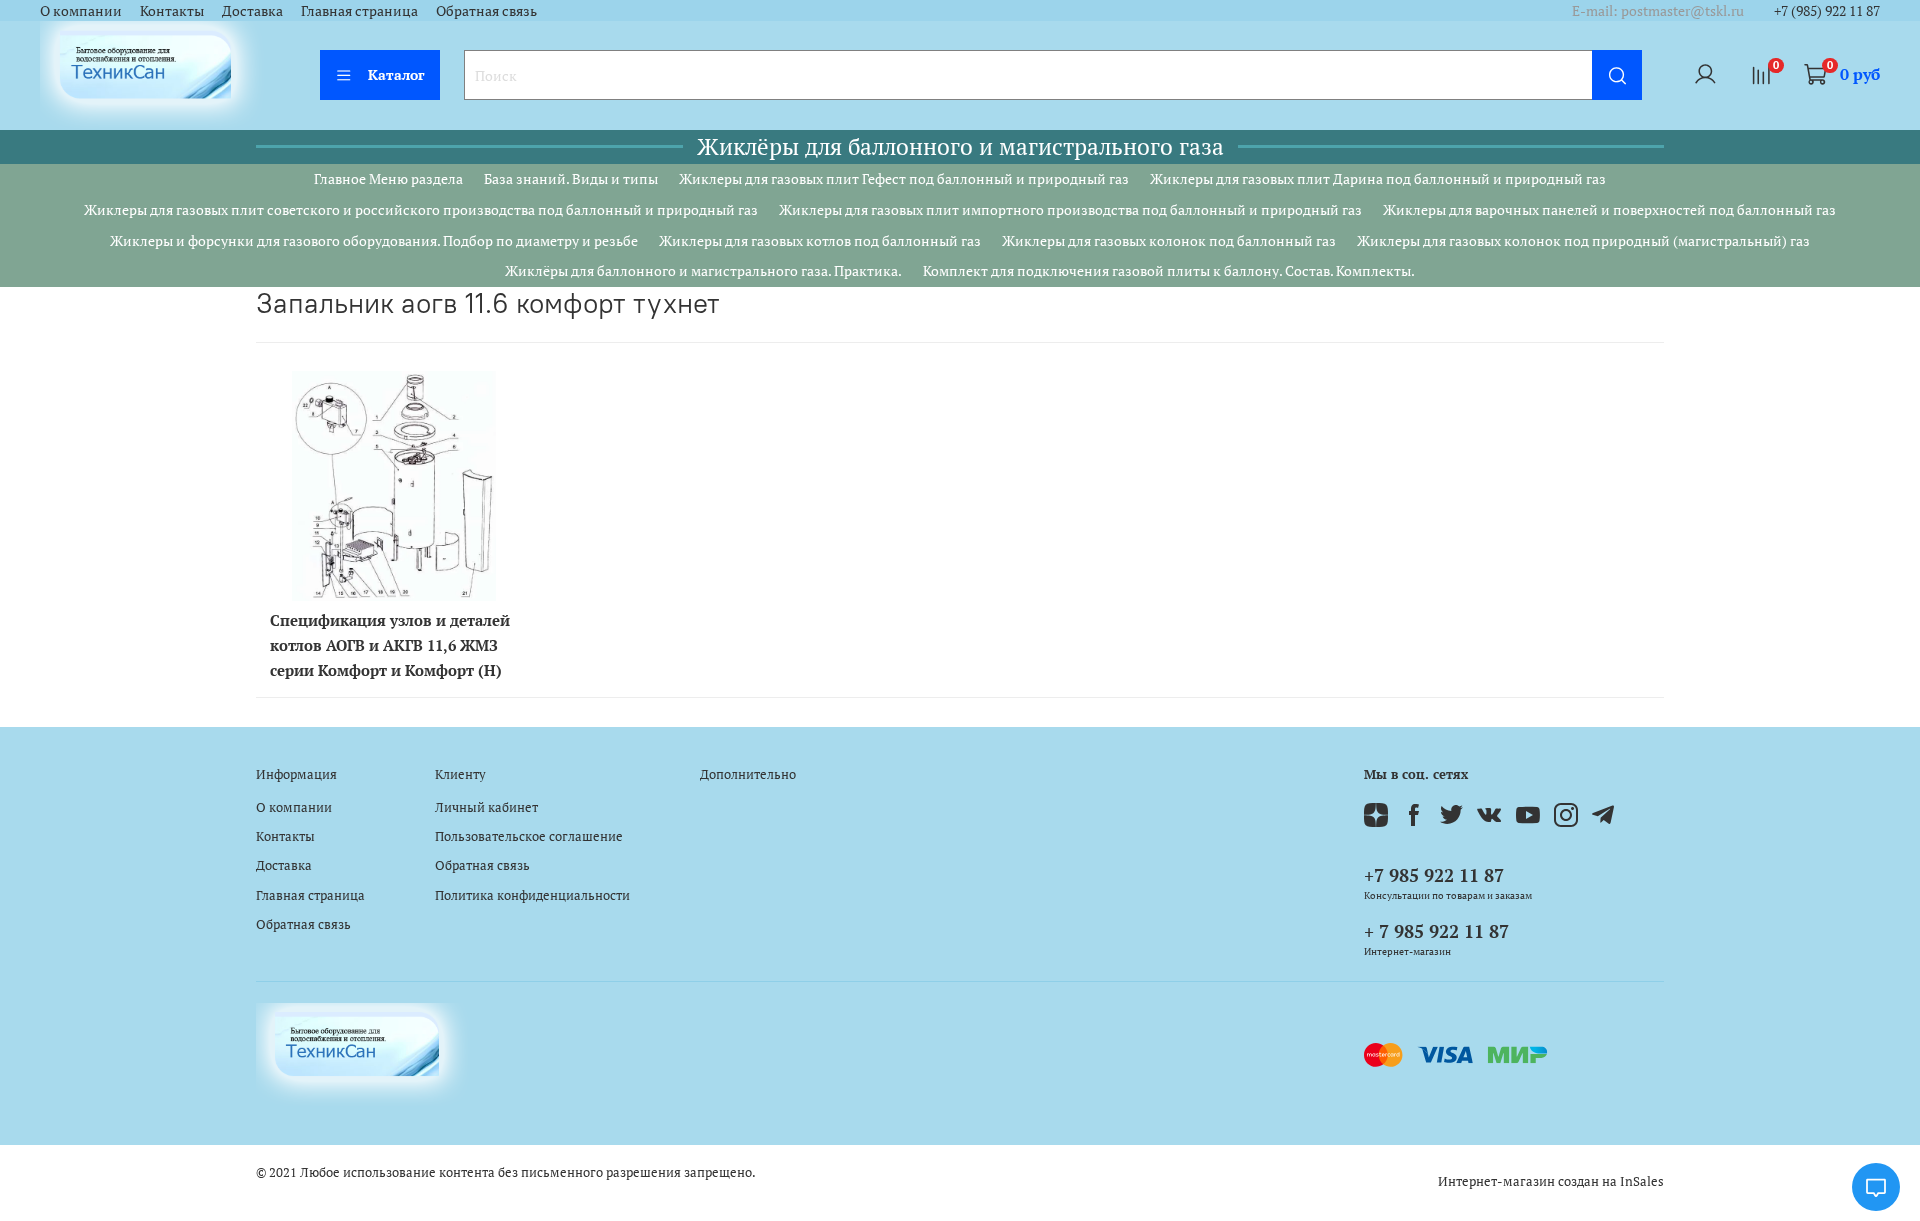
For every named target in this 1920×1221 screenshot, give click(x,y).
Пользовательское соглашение (529, 836)
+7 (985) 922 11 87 (1827, 10)
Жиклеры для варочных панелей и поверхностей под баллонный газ (1609, 209)
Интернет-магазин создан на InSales (1551, 1181)
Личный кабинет (486, 807)
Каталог (396, 74)
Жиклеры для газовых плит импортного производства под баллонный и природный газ (1070, 209)
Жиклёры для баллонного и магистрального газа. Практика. (703, 270)
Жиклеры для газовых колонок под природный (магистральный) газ (1583, 240)
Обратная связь (486, 10)
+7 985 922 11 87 (1434, 875)
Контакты (172, 10)
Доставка (252, 10)
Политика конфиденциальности (532, 895)
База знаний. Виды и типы (571, 178)
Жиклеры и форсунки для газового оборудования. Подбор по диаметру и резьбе (374, 240)
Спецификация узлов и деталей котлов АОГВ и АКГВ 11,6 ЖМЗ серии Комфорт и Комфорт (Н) (390, 645)
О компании (81, 10)
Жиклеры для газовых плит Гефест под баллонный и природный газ (904, 178)
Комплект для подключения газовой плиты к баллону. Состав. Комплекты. (1169, 270)
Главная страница (359, 10)
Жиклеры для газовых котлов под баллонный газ (820, 240)
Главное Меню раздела (388, 178)
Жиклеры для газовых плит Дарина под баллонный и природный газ (1378, 178)
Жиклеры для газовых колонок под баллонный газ (1169, 240)
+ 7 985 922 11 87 (1436, 931)
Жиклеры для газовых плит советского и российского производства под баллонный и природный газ (421, 209)
